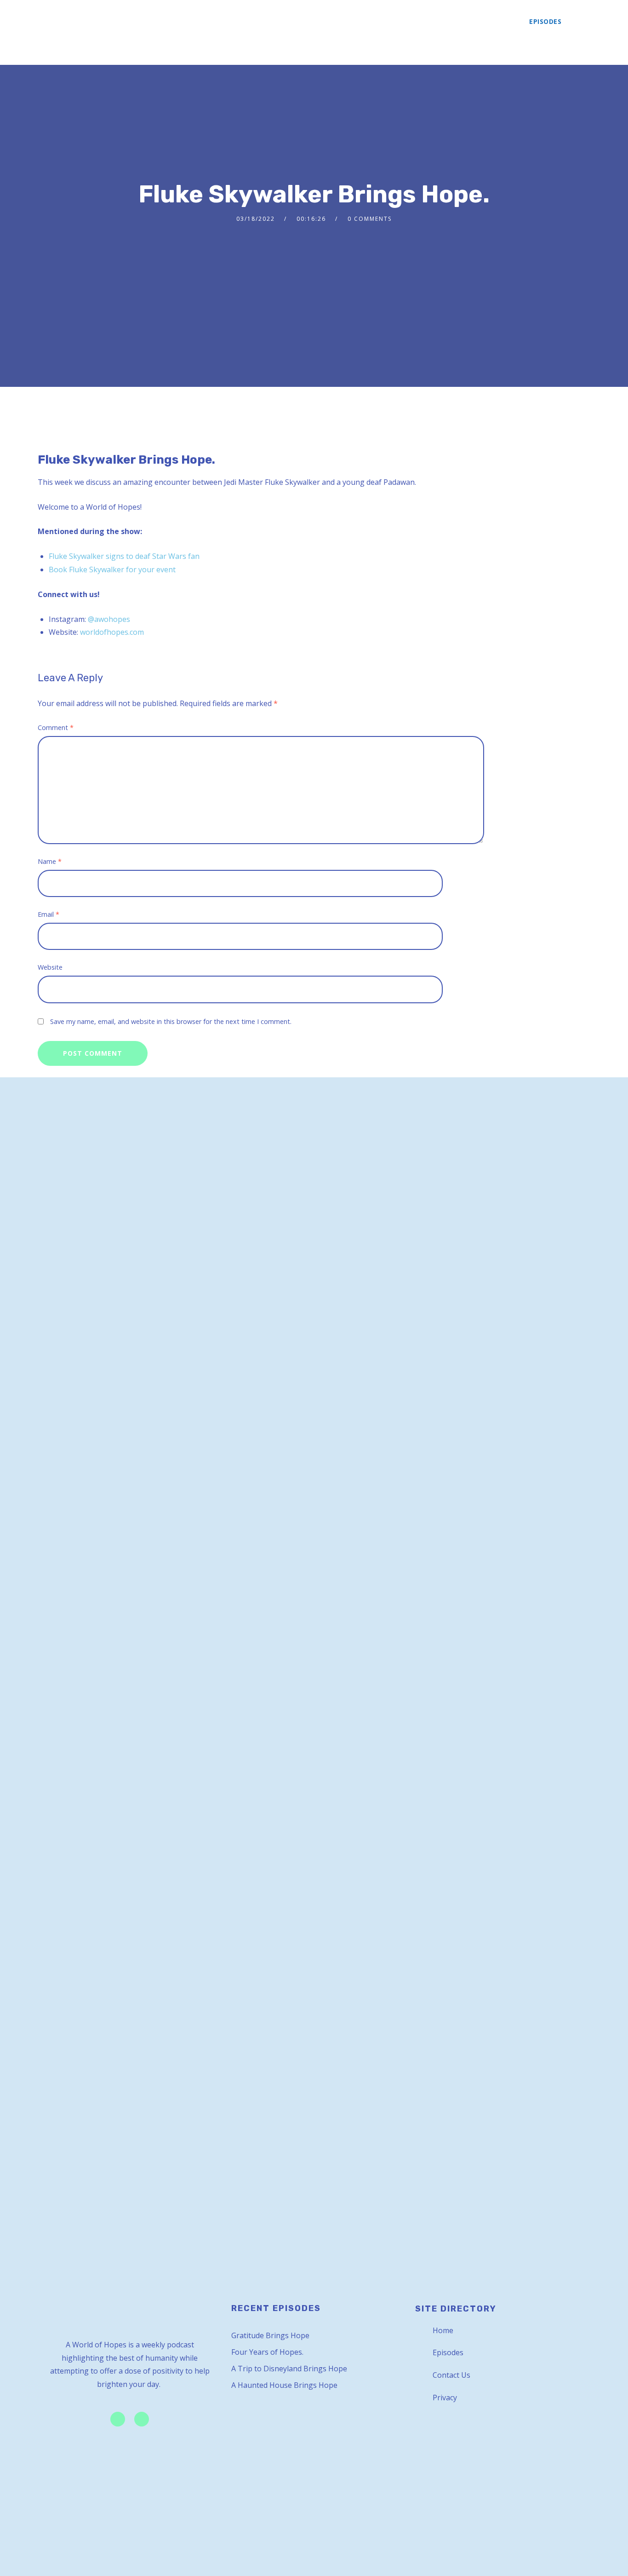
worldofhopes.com (112, 632)
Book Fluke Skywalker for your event (112, 569)
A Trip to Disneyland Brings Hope (289, 2369)
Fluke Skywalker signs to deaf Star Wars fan (124, 556)
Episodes (545, 21)
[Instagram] (142, 2419)
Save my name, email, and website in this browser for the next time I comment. (171, 1021)
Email (49, 914)
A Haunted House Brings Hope (284, 2385)
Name (50, 861)
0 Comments (370, 219)
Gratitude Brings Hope (270, 2335)
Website (50, 967)
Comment (56, 727)
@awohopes (109, 619)
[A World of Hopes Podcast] (64, 32)
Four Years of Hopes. (267, 2352)
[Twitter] (118, 2419)
